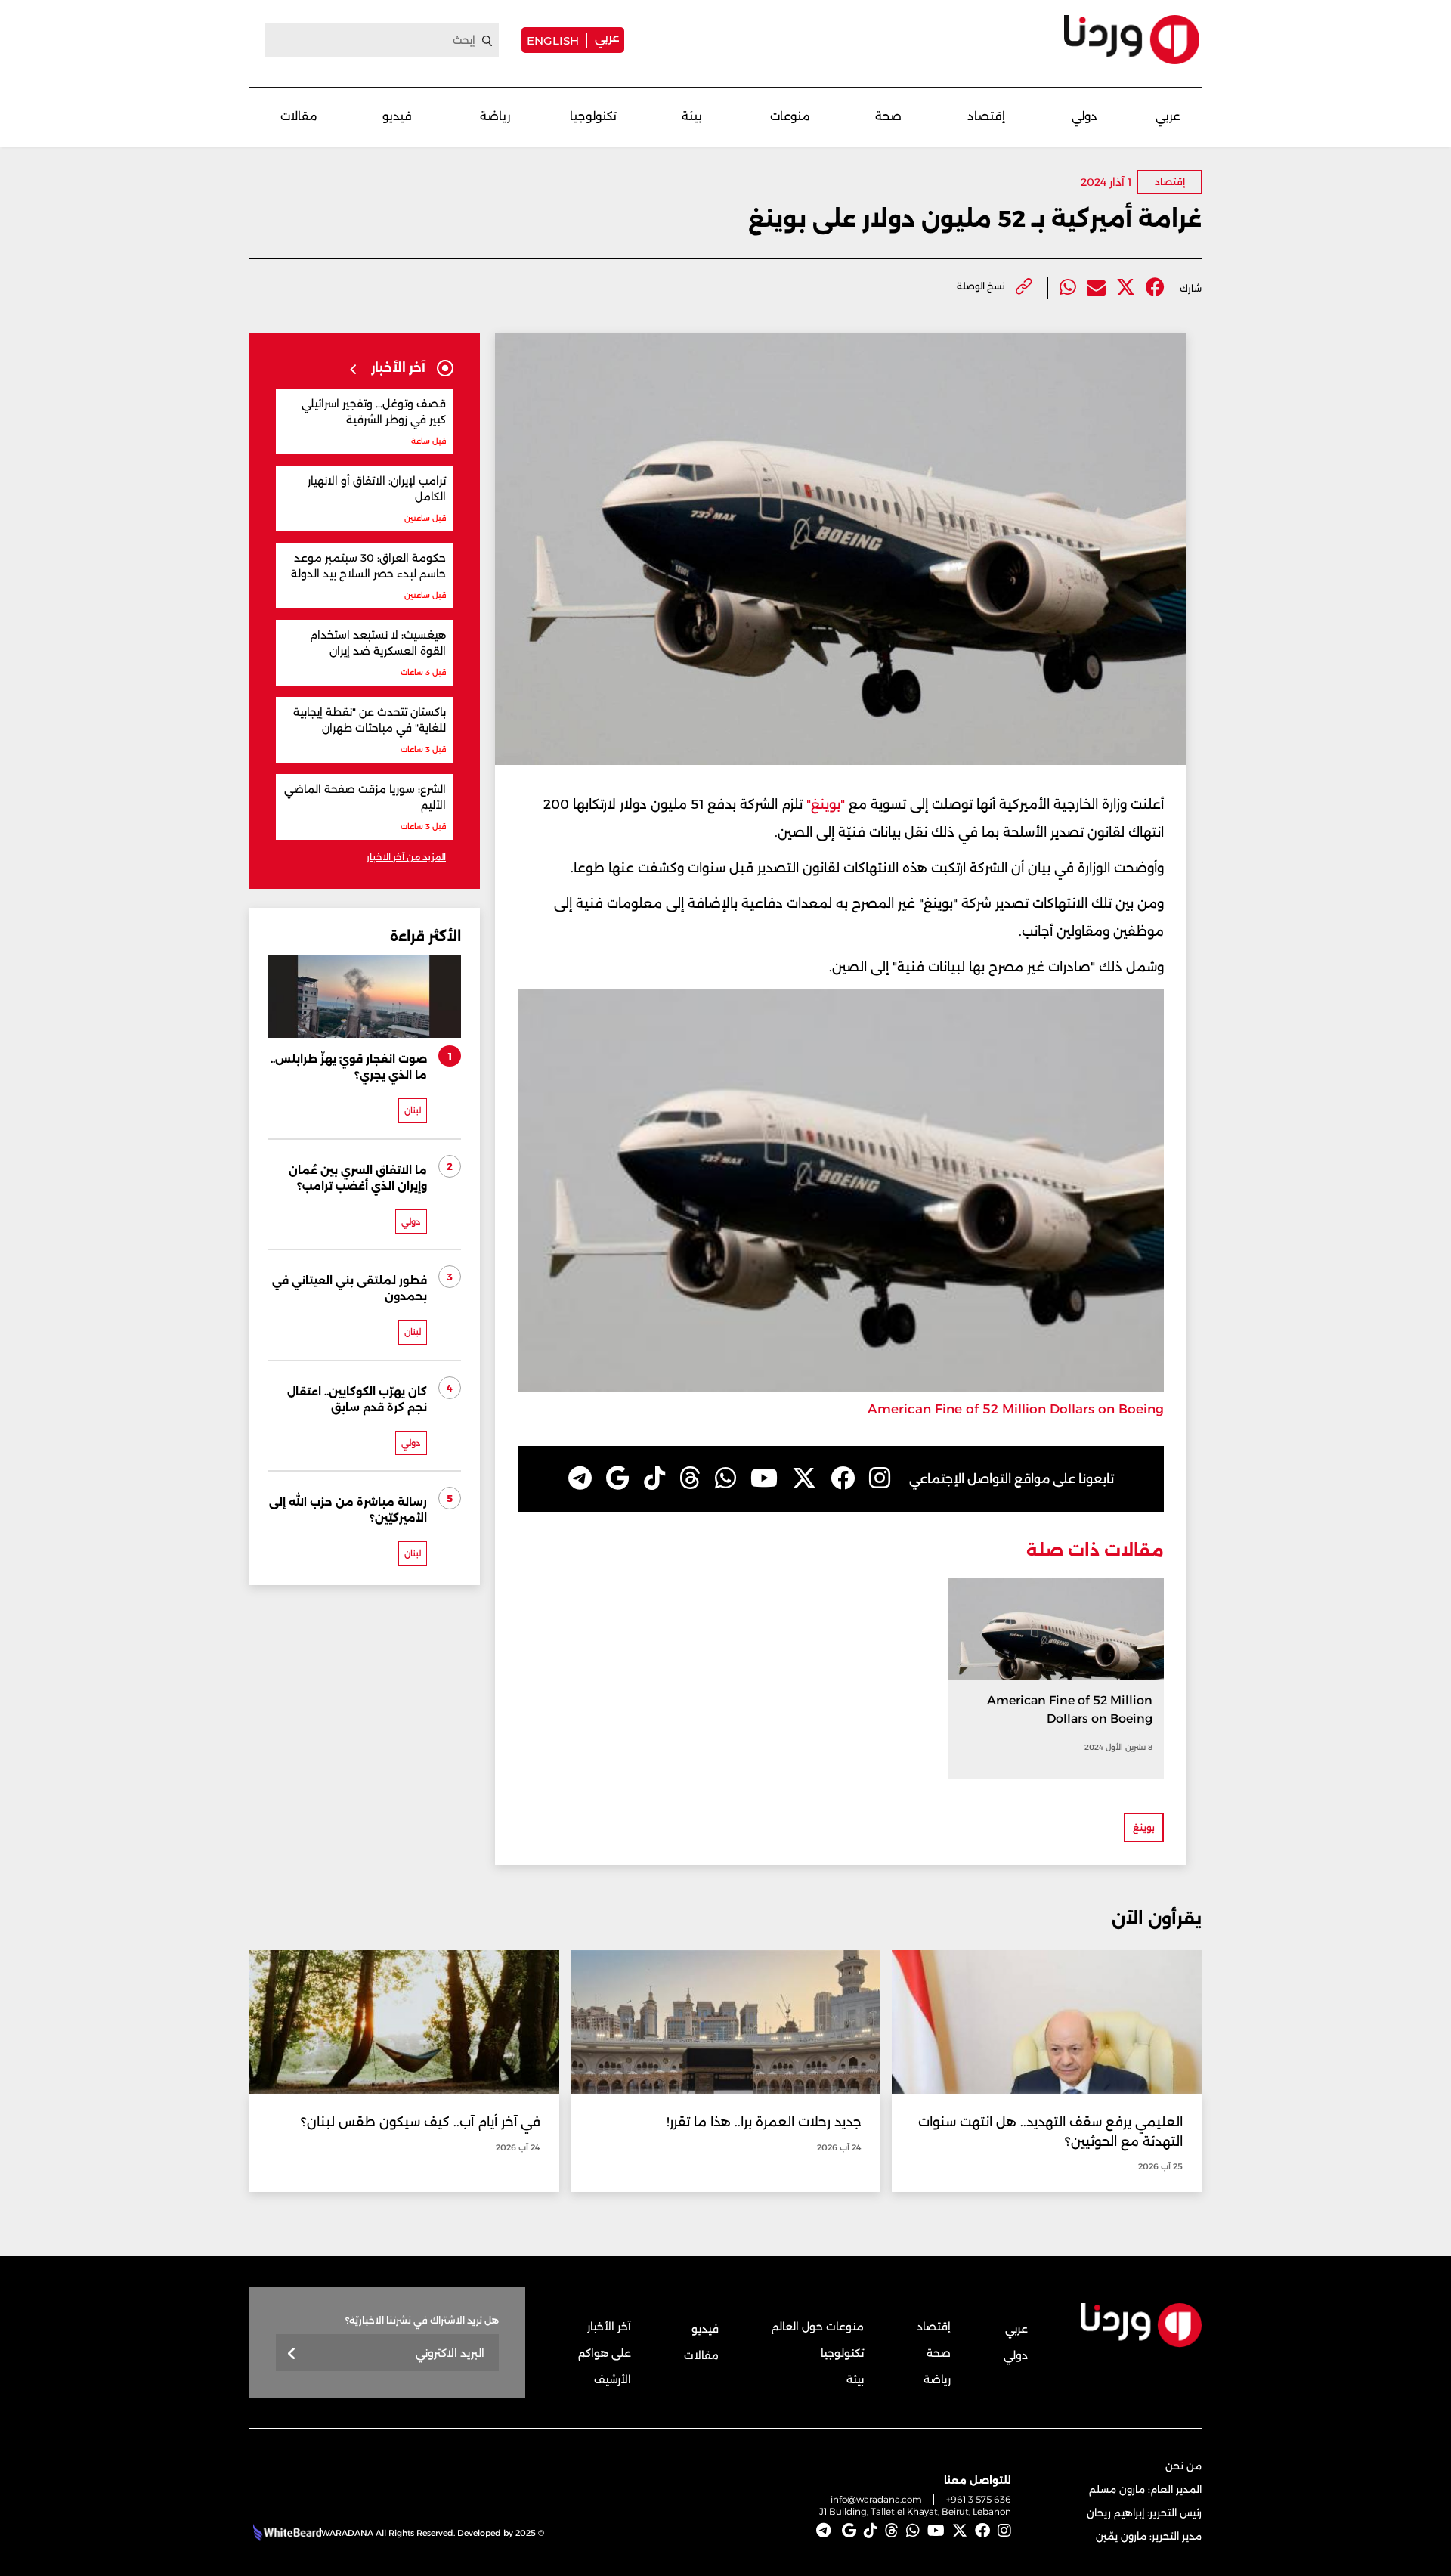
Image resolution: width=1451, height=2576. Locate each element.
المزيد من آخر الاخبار (406, 857)
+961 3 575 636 (979, 2499)
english (553, 40)
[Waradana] (1132, 40)
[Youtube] (764, 1478)
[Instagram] (880, 1478)
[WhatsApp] (725, 1478)
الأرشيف (613, 2379)
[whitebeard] (285, 2533)
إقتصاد (986, 116)
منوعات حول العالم (818, 2327)
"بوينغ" (824, 804)
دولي (1084, 116)
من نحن (1183, 2466)
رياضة (495, 116)
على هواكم (605, 2353)
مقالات (299, 116)
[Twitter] (1126, 288)
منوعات (790, 116)
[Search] (487, 41)
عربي (607, 37)
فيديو (397, 116)
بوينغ (1144, 1827)
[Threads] (690, 1478)
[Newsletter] (292, 2354)
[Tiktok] (654, 1478)
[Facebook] (1155, 288)
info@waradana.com (876, 2499)
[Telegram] (580, 1478)
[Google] (618, 1478)
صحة (888, 116)
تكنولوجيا (593, 116)
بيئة (692, 116)
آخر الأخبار (609, 2327)
